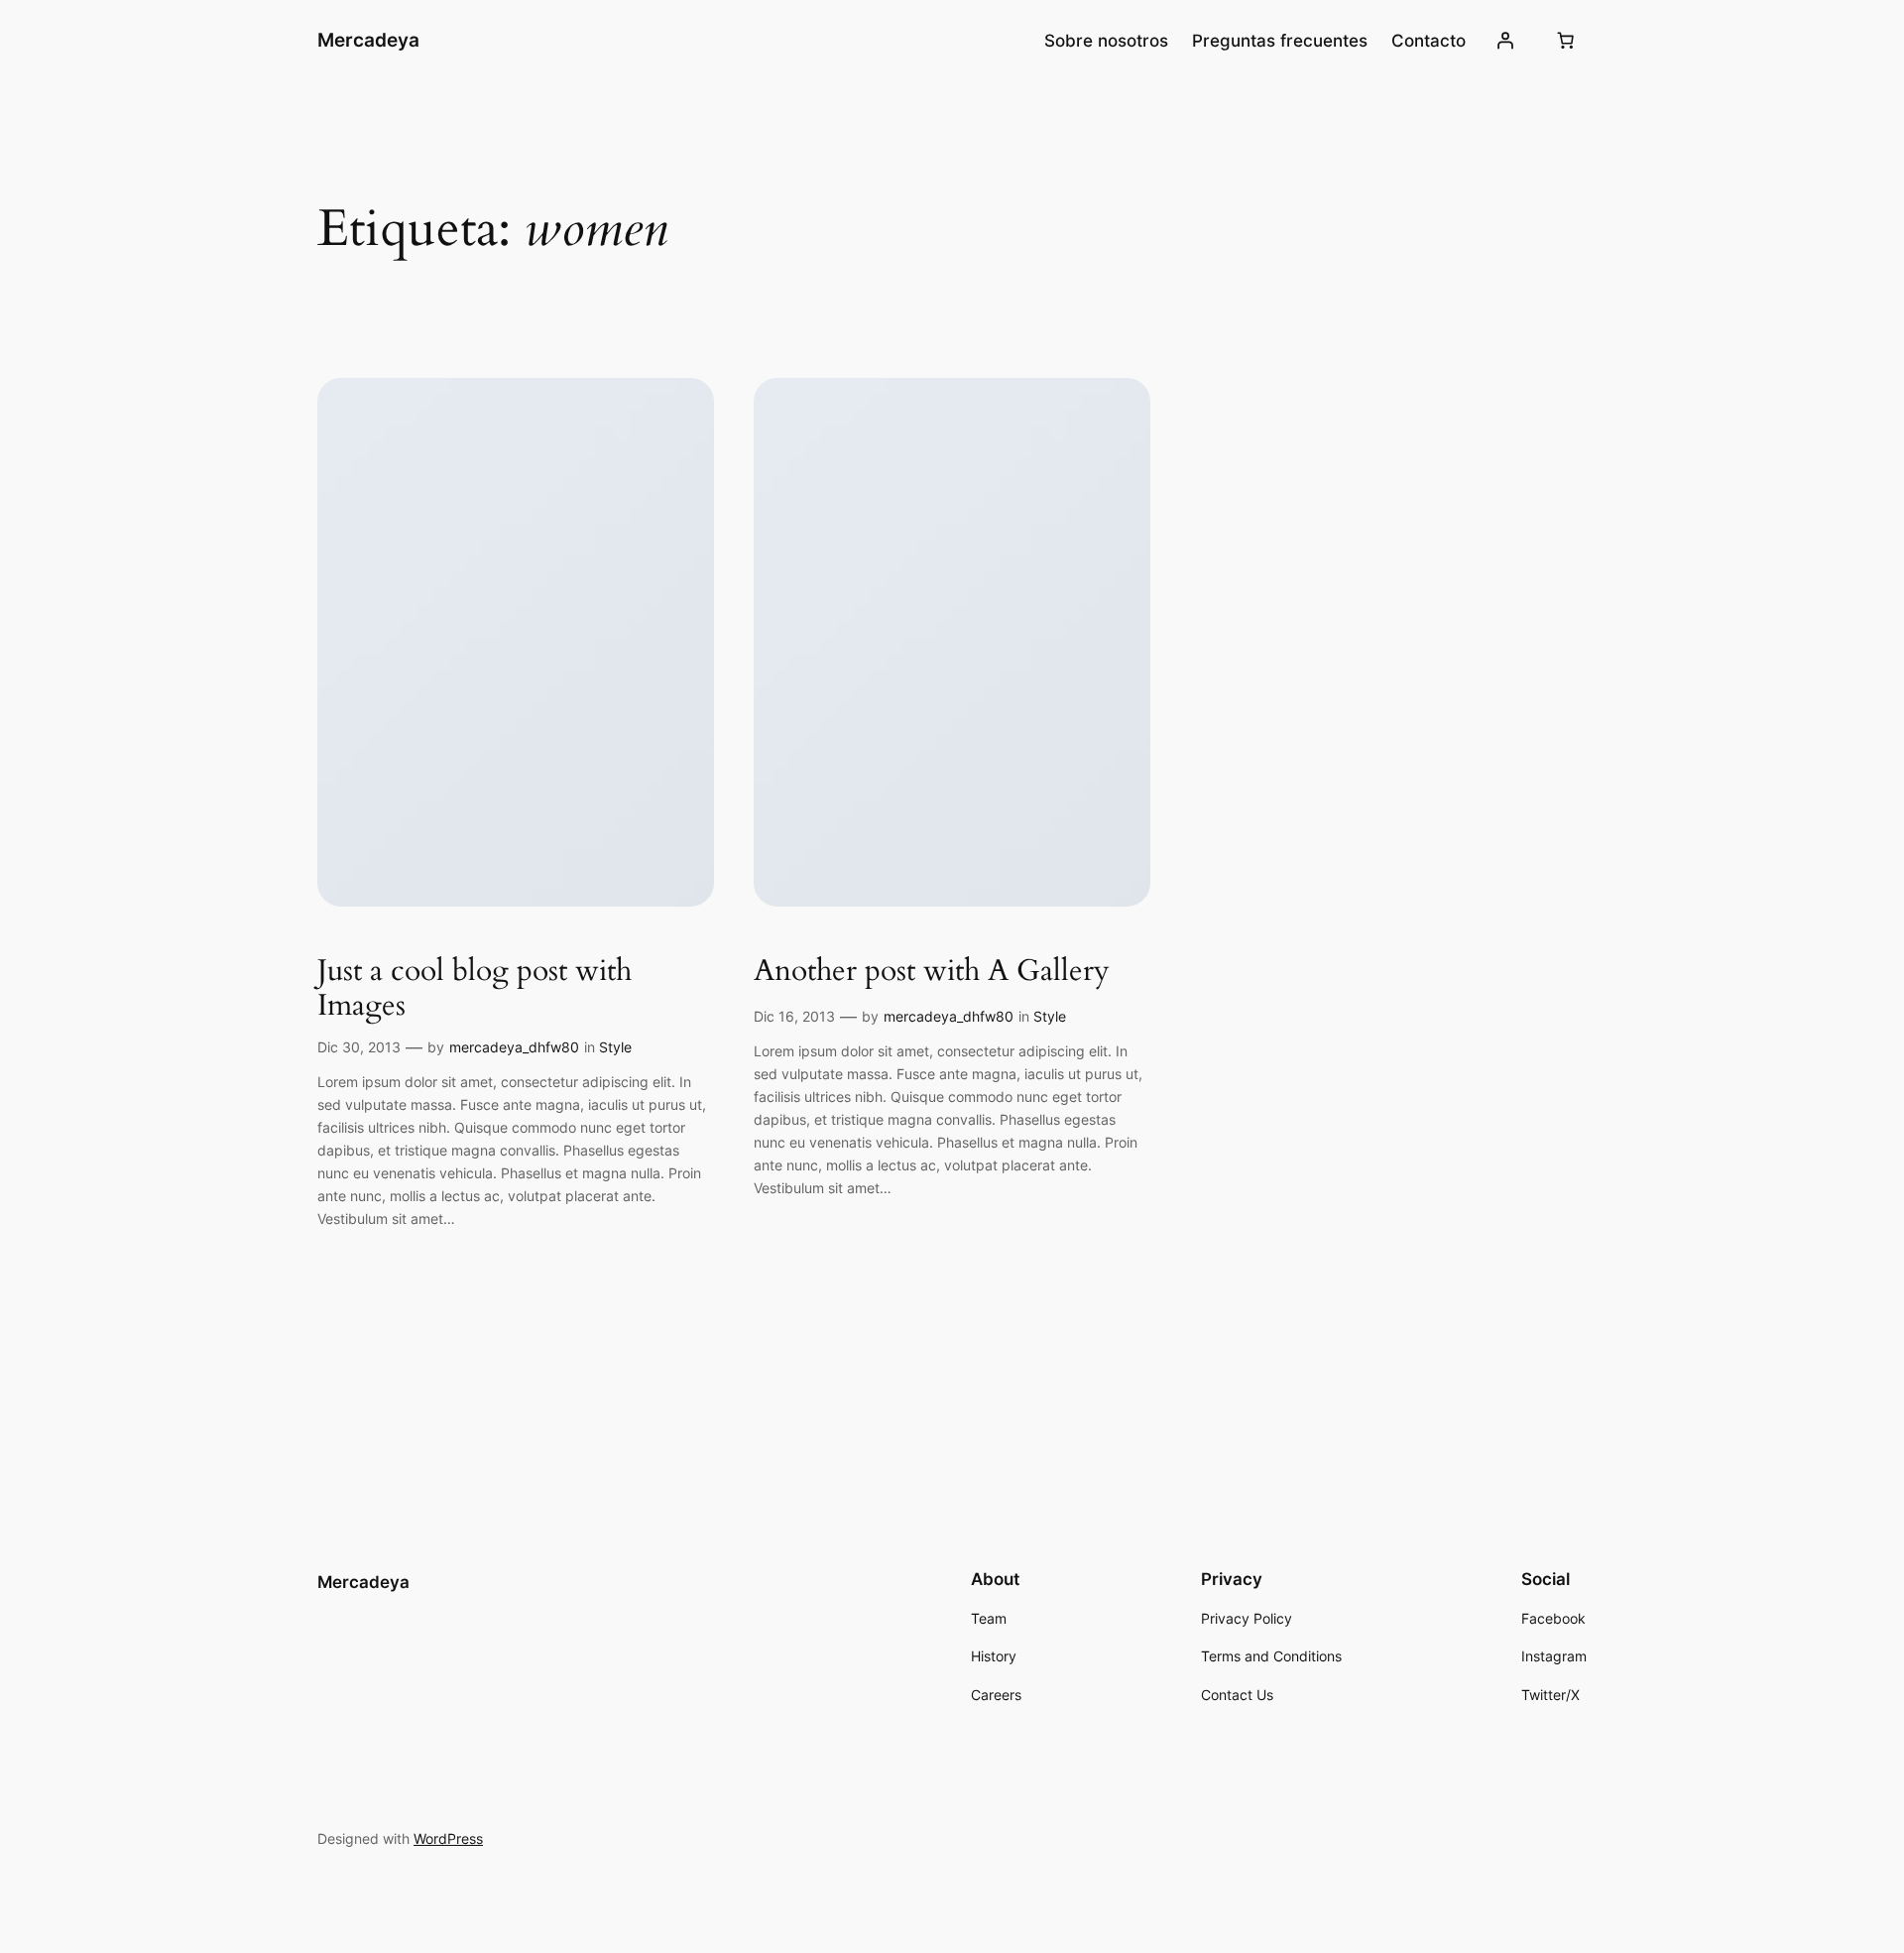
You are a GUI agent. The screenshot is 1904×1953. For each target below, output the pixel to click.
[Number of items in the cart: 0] (1566, 41)
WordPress (448, 1838)
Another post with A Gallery (932, 972)
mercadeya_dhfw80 (514, 1047)
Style (615, 1047)
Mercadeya (368, 40)
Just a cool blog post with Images (475, 989)
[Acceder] (1505, 41)
